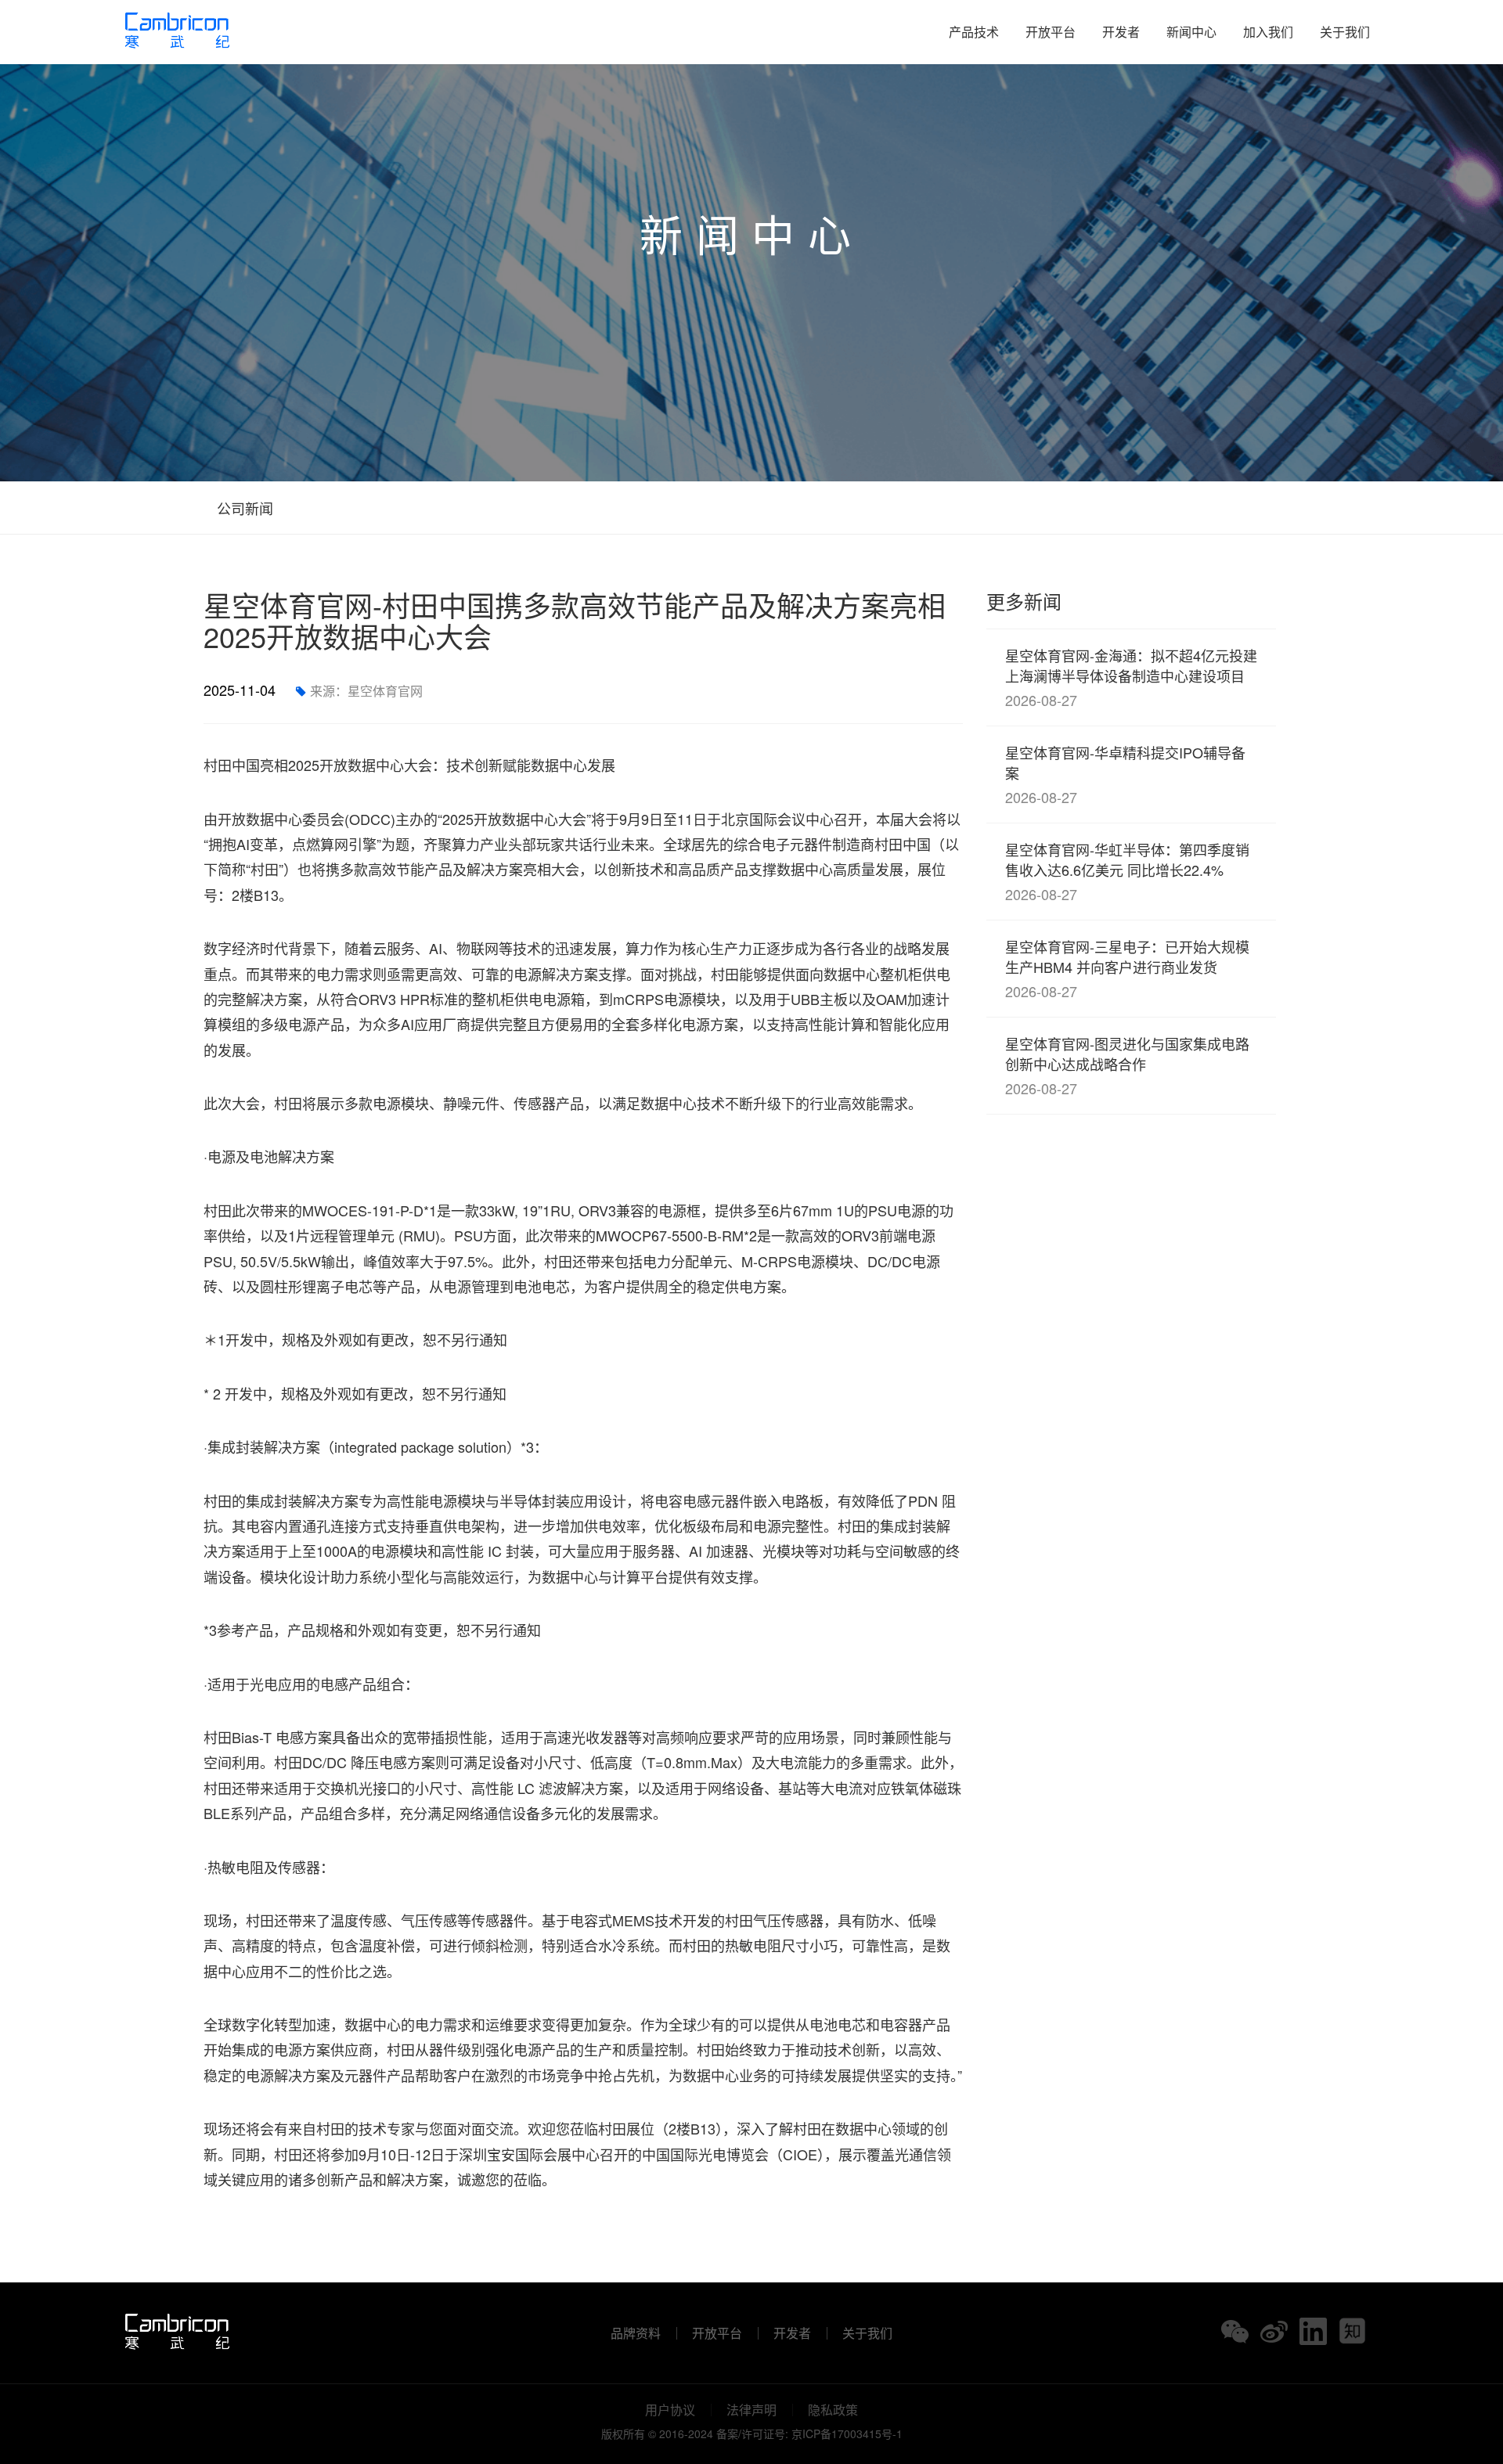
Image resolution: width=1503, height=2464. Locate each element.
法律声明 (751, 2410)
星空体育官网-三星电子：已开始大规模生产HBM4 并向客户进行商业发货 (1127, 969)
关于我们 (1345, 32)
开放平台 (1051, 32)
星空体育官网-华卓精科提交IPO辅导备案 (1125, 775)
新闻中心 (1191, 32)
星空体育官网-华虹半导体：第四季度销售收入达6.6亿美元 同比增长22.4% (1127, 872)
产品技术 (974, 32)
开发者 (1121, 32)
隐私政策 (833, 2410)
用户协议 (670, 2410)
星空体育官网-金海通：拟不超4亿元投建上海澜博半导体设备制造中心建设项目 (1131, 677)
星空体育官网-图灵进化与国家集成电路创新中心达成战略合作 (1127, 1066)
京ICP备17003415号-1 (847, 2433)
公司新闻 (243, 508)
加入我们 (1268, 32)
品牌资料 (636, 2333)
